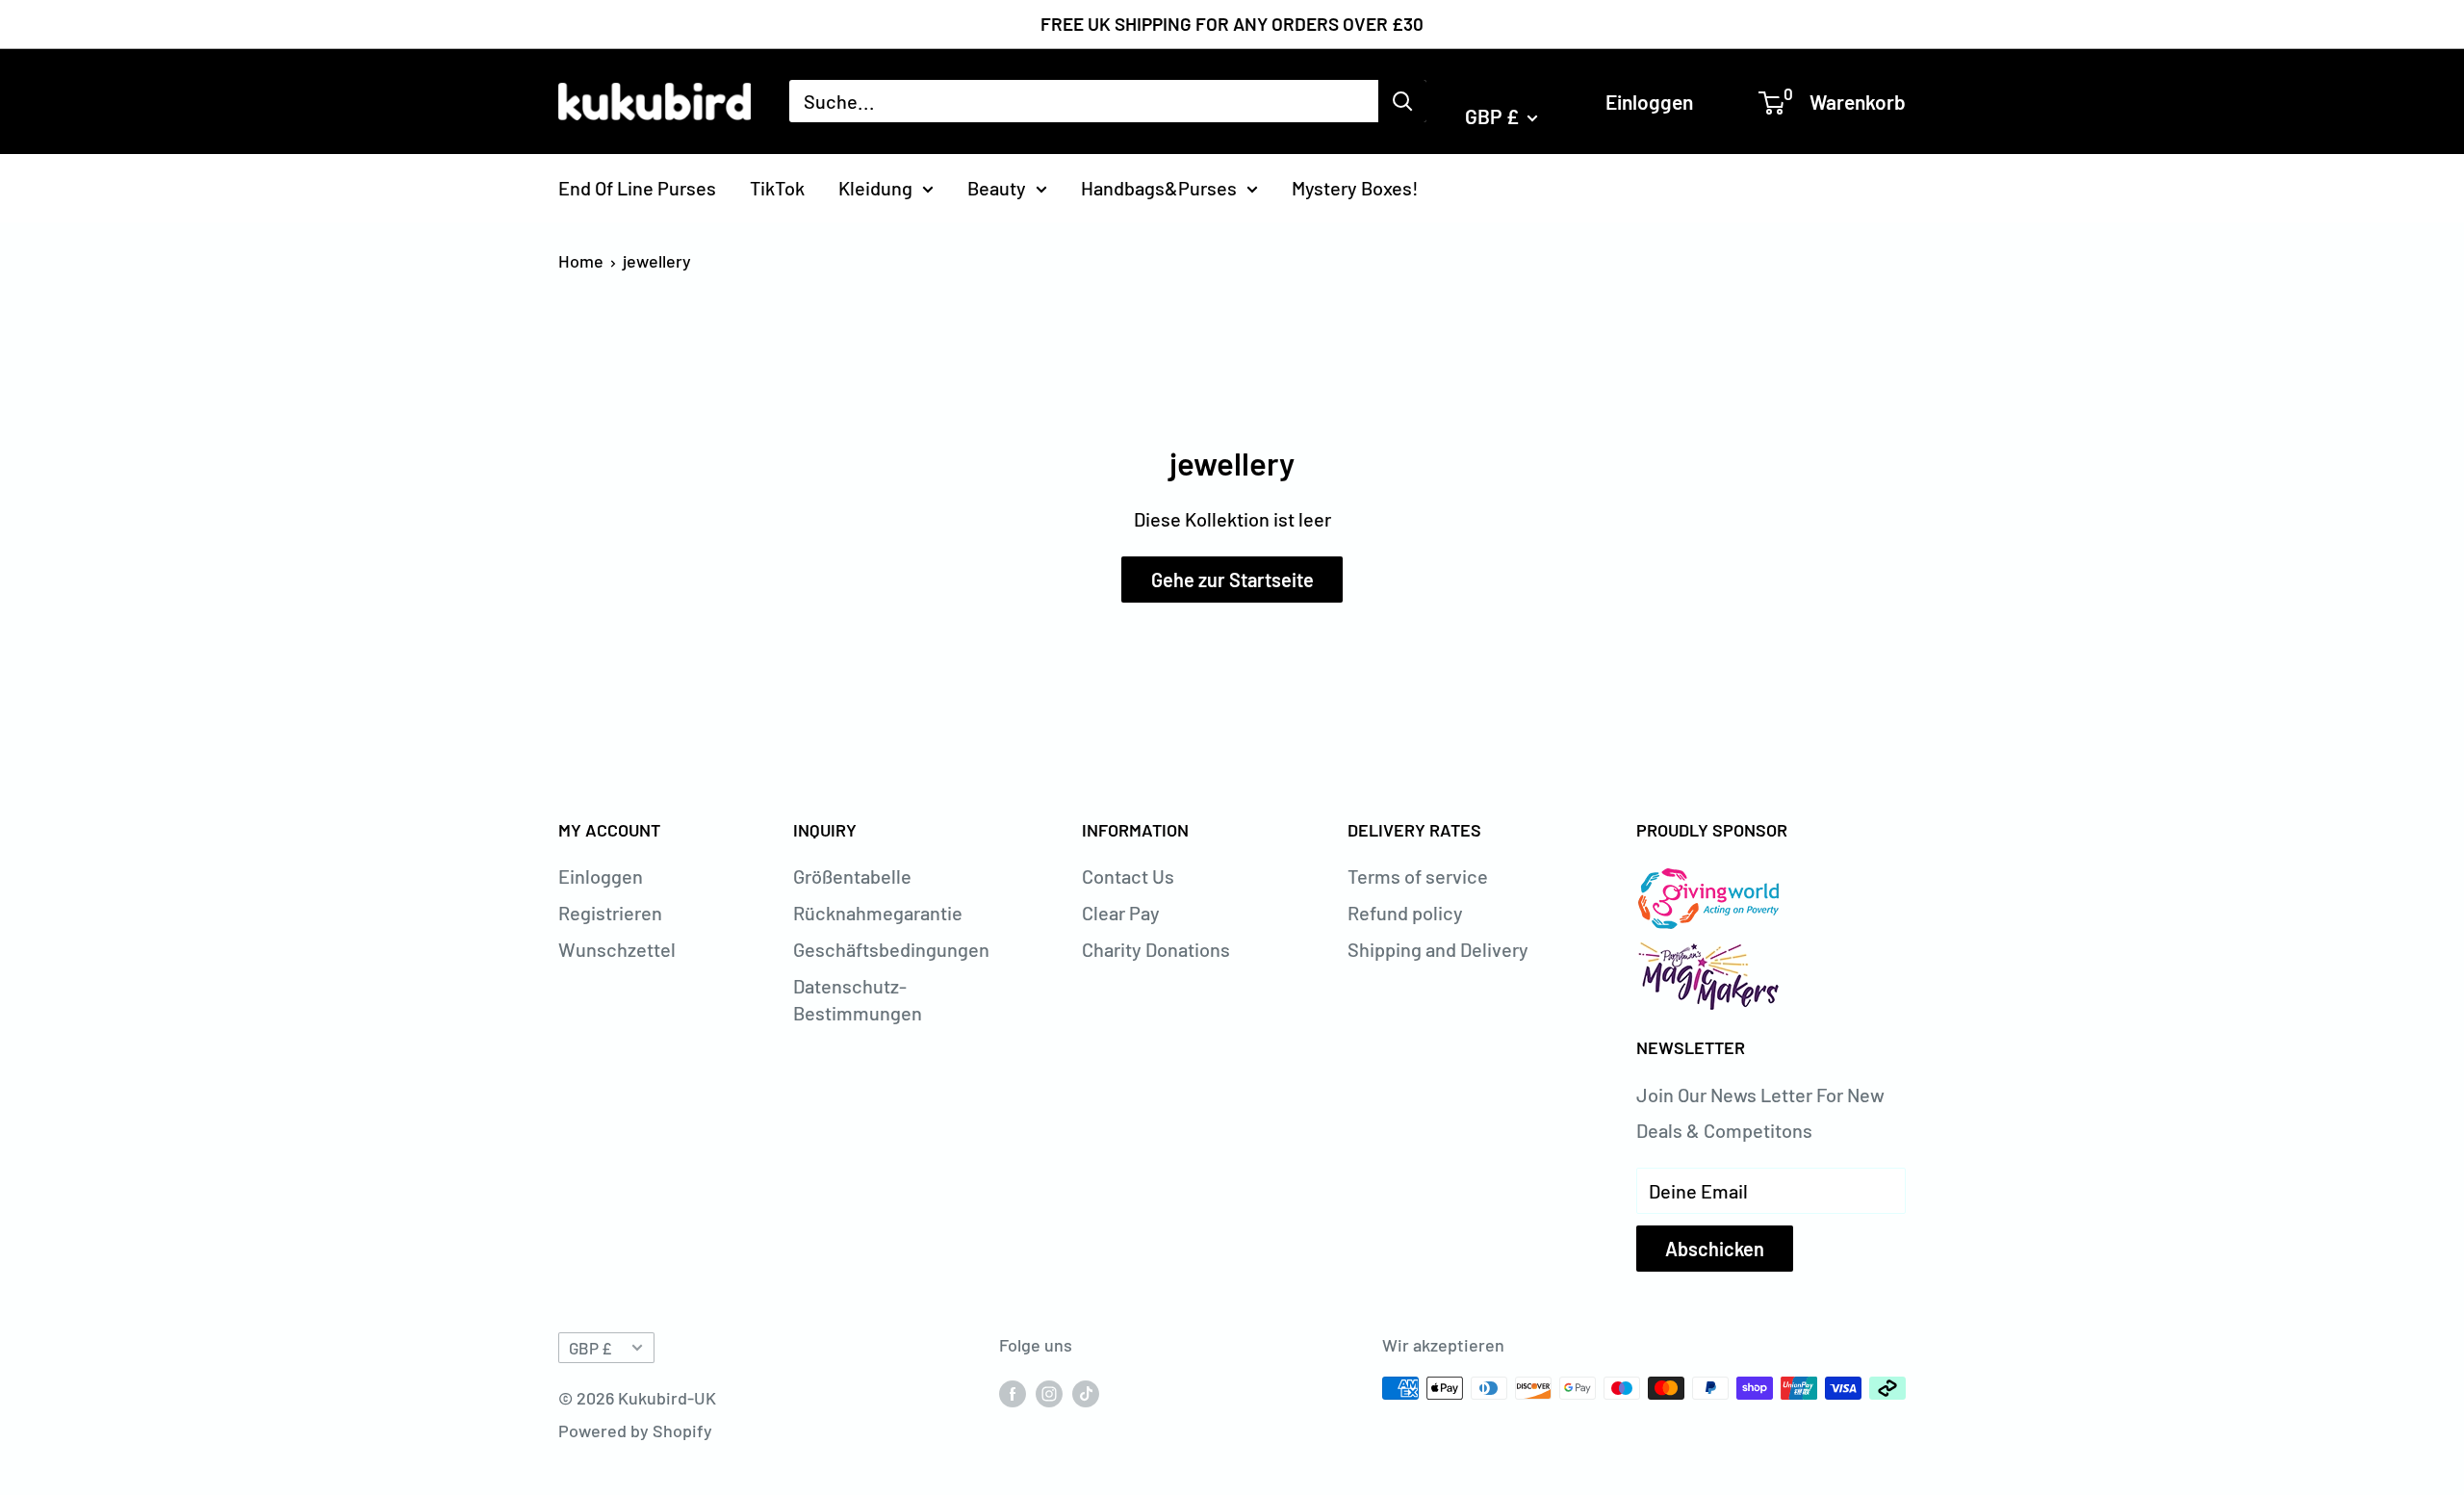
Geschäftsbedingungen (891, 949)
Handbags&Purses (1159, 187)
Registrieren (610, 913)
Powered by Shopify (635, 1431)
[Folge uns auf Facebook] (1013, 1393)
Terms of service (1418, 876)
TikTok (777, 187)
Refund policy (1405, 913)
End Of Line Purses (637, 187)
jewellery (657, 261)
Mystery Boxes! (1355, 187)
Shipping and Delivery (1438, 949)
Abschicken (1715, 1249)
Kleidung (875, 187)
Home (581, 261)
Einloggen (1649, 101)
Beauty (997, 187)
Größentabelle (852, 876)
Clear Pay (1121, 913)
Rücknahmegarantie (878, 913)
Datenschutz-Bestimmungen (858, 999)
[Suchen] (1402, 101)
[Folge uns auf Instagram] (1049, 1393)
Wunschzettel (617, 949)
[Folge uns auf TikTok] (1086, 1393)
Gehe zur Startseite (1232, 580)
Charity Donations (1156, 949)
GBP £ (590, 1348)
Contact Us (1128, 876)
